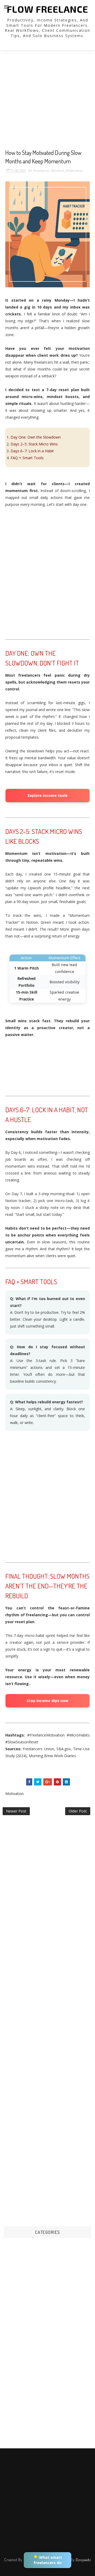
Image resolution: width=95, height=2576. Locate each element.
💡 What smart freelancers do (48, 2560)
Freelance (41, 171)
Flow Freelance (47, 9)
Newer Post (16, 1811)
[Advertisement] (47, 101)
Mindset (58, 171)
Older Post (78, 1811)
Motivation (75, 171)
